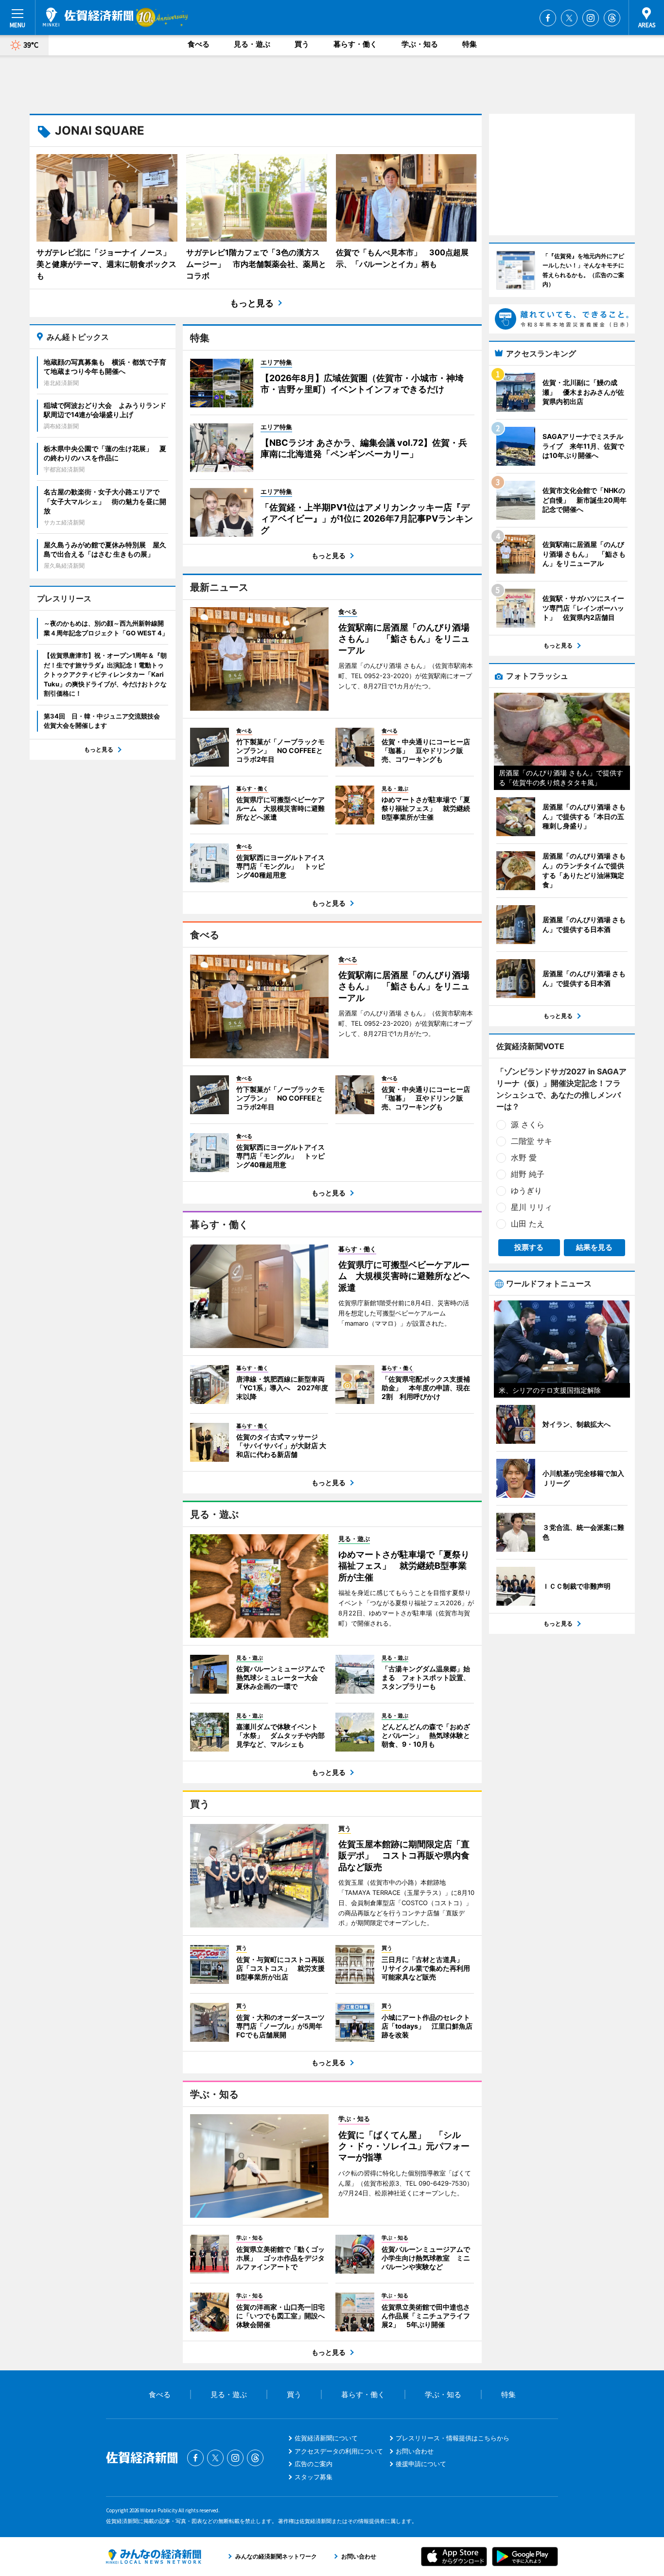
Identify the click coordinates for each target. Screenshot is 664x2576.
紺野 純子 (528, 1174)
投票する (529, 1247)
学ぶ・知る (420, 44)
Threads (612, 18)
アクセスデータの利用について (339, 2451)
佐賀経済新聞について (326, 2438)
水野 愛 (524, 1157)
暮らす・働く (355, 44)
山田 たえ (528, 1224)
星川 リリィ (532, 1207)
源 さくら (528, 1124)
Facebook (548, 18)
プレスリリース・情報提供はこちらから (453, 2438)
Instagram (591, 18)
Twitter (569, 18)
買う (302, 44)
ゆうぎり (526, 1191)
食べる (199, 44)
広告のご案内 (314, 2464)
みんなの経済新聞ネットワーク (154, 2557)
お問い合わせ (415, 2451)
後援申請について (421, 2464)
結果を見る (594, 1247)
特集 (470, 44)
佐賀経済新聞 (88, 17)
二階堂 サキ (532, 1141)
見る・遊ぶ (252, 44)
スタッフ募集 (314, 2477)
